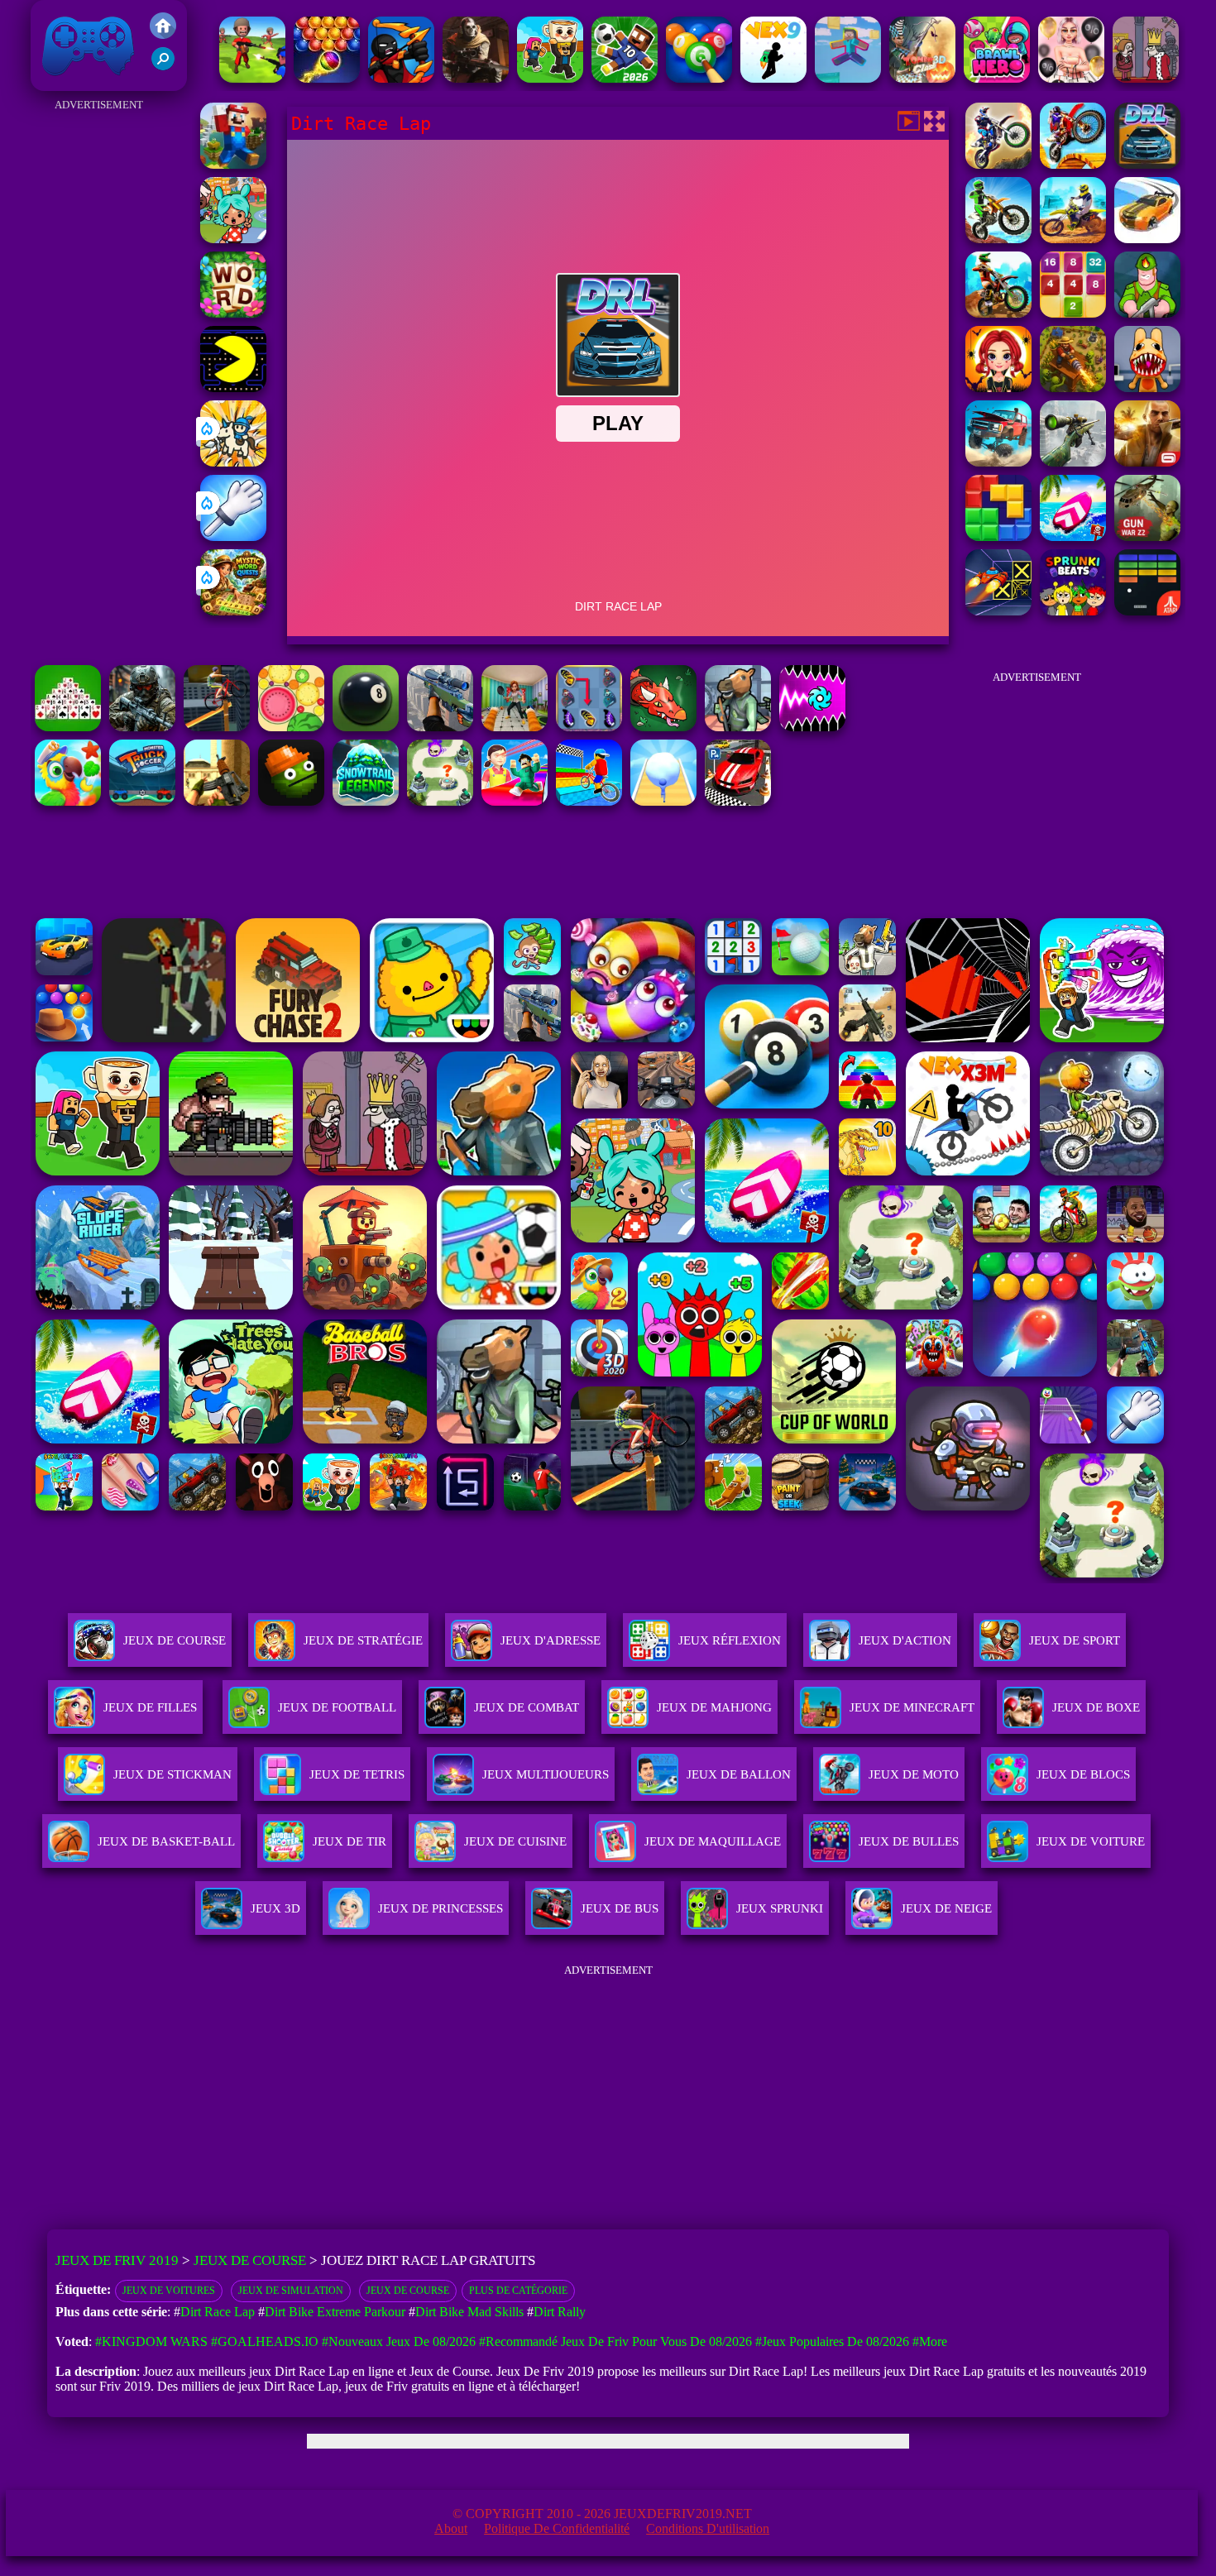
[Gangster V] (1147, 462)
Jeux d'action (905, 1640)
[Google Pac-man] (233, 388)
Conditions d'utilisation (708, 2528)
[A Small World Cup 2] (625, 78)
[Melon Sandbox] (291, 801)
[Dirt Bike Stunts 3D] (1073, 164)
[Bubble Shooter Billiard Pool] (699, 78)
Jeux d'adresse (551, 1640)
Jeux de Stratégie (363, 1640)
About (451, 2528)
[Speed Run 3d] (998, 611)
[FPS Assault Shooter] (217, 801)
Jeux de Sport (1075, 1640)
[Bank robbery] (738, 727)
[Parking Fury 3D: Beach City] (738, 801)
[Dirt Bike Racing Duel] (998, 164)
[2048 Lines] (1073, 313)
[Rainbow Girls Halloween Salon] (998, 388)
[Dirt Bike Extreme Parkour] (998, 313)
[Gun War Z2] (1147, 536)
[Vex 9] (773, 78)
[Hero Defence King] (440, 801)
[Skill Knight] (663, 727)
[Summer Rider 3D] (1073, 536)
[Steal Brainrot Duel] (550, 78)
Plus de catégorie (518, 2291)
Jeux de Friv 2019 (86, 82)
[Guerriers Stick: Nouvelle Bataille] (401, 78)
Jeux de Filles (150, 1707)
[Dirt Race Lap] (1147, 164)
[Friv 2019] (163, 34)
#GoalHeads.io (265, 2341)
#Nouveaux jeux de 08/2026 (399, 2341)
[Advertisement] (99, 364)
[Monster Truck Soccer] (142, 801)
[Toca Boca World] (233, 239)
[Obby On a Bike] (589, 801)
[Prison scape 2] (515, 727)
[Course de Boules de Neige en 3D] (663, 801)
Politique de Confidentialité (557, 2528)
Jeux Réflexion (730, 1640)
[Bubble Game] (327, 78)
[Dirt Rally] (1147, 239)
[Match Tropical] (68, 801)
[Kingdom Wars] (233, 462)
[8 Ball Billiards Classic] (366, 727)
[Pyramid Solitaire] (68, 727)
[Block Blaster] (998, 536)
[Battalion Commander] (1147, 313)
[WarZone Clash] (476, 78)
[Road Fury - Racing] (998, 462)
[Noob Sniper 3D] (440, 727)
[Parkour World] (848, 78)
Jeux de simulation (291, 2291)
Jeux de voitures (169, 2291)
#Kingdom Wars (151, 2341)
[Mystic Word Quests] (233, 611)
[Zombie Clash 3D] (922, 78)
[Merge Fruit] (291, 727)
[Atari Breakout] (1147, 611)
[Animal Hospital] (1147, 388)
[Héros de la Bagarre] (997, 78)
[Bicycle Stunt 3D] (217, 727)
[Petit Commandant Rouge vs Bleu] (252, 78)
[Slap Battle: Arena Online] (233, 536)
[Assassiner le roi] (1146, 78)
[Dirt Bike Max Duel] (1073, 239)
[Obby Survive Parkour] (515, 801)
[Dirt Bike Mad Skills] (998, 239)
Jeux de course (408, 2291)
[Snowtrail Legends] (366, 801)
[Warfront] (142, 727)
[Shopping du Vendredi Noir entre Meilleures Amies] (1071, 78)
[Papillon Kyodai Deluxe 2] (589, 727)
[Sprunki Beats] (1073, 611)
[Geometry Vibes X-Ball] (812, 727)
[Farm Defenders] (1073, 388)
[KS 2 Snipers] (1073, 462)
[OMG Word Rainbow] (233, 313)
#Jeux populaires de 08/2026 (832, 2341)
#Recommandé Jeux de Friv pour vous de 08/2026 (615, 2341)
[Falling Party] (233, 164)
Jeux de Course (175, 1640)
